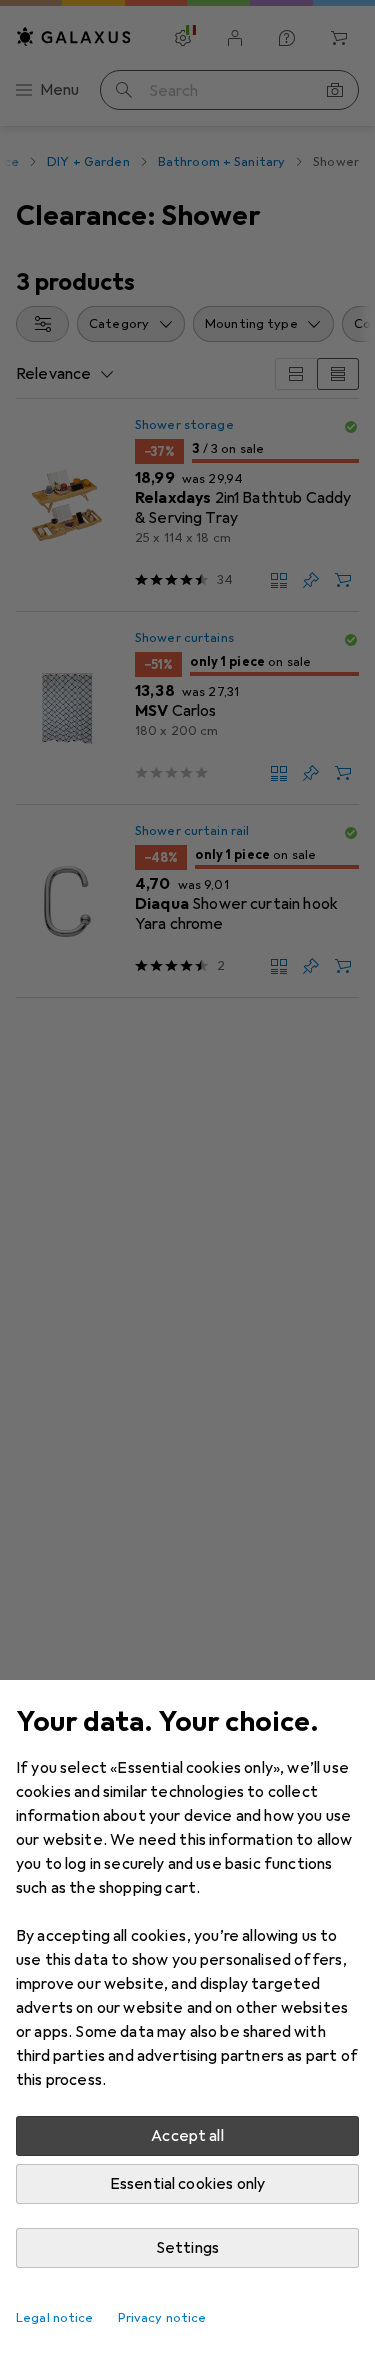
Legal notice (55, 2318)
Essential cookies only (188, 2184)
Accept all (187, 2136)
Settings (187, 2248)
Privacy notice (162, 2318)
